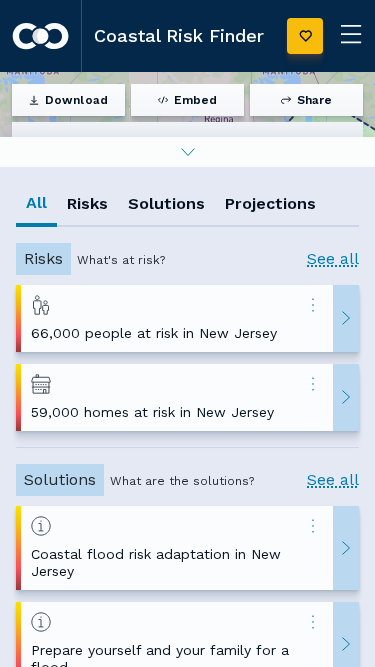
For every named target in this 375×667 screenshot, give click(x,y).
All (36, 202)
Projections (270, 203)
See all (333, 258)
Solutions (166, 203)
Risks (87, 203)
